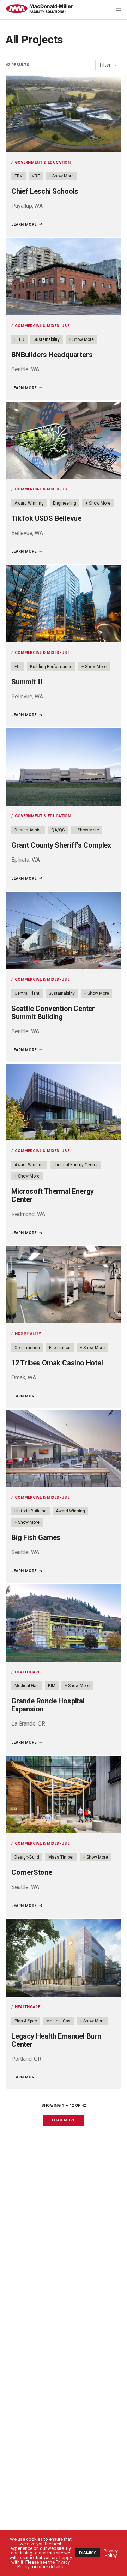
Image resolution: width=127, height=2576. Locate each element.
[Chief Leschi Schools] (64, 113)
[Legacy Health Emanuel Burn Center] (64, 1958)
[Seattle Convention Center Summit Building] (64, 931)
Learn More (24, 225)
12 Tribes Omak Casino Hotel (57, 1363)
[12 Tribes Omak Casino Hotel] (64, 1285)
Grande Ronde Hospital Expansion (48, 1705)
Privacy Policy (111, 2553)
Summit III (27, 682)
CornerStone (32, 1872)
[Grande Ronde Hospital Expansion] (64, 1623)
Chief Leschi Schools (45, 191)
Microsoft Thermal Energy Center (53, 1195)
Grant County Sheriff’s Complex (61, 845)
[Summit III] (64, 604)
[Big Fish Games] (64, 1448)
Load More (64, 2120)
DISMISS (88, 2553)
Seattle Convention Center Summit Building (53, 1013)
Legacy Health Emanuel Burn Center (56, 2040)
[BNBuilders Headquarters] (64, 277)
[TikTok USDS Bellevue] (64, 440)
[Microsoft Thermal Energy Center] (64, 1102)
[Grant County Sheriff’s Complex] (64, 767)
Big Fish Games (36, 1537)
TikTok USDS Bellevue (46, 518)
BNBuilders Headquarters (52, 355)
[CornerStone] (64, 1795)
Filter (106, 65)
